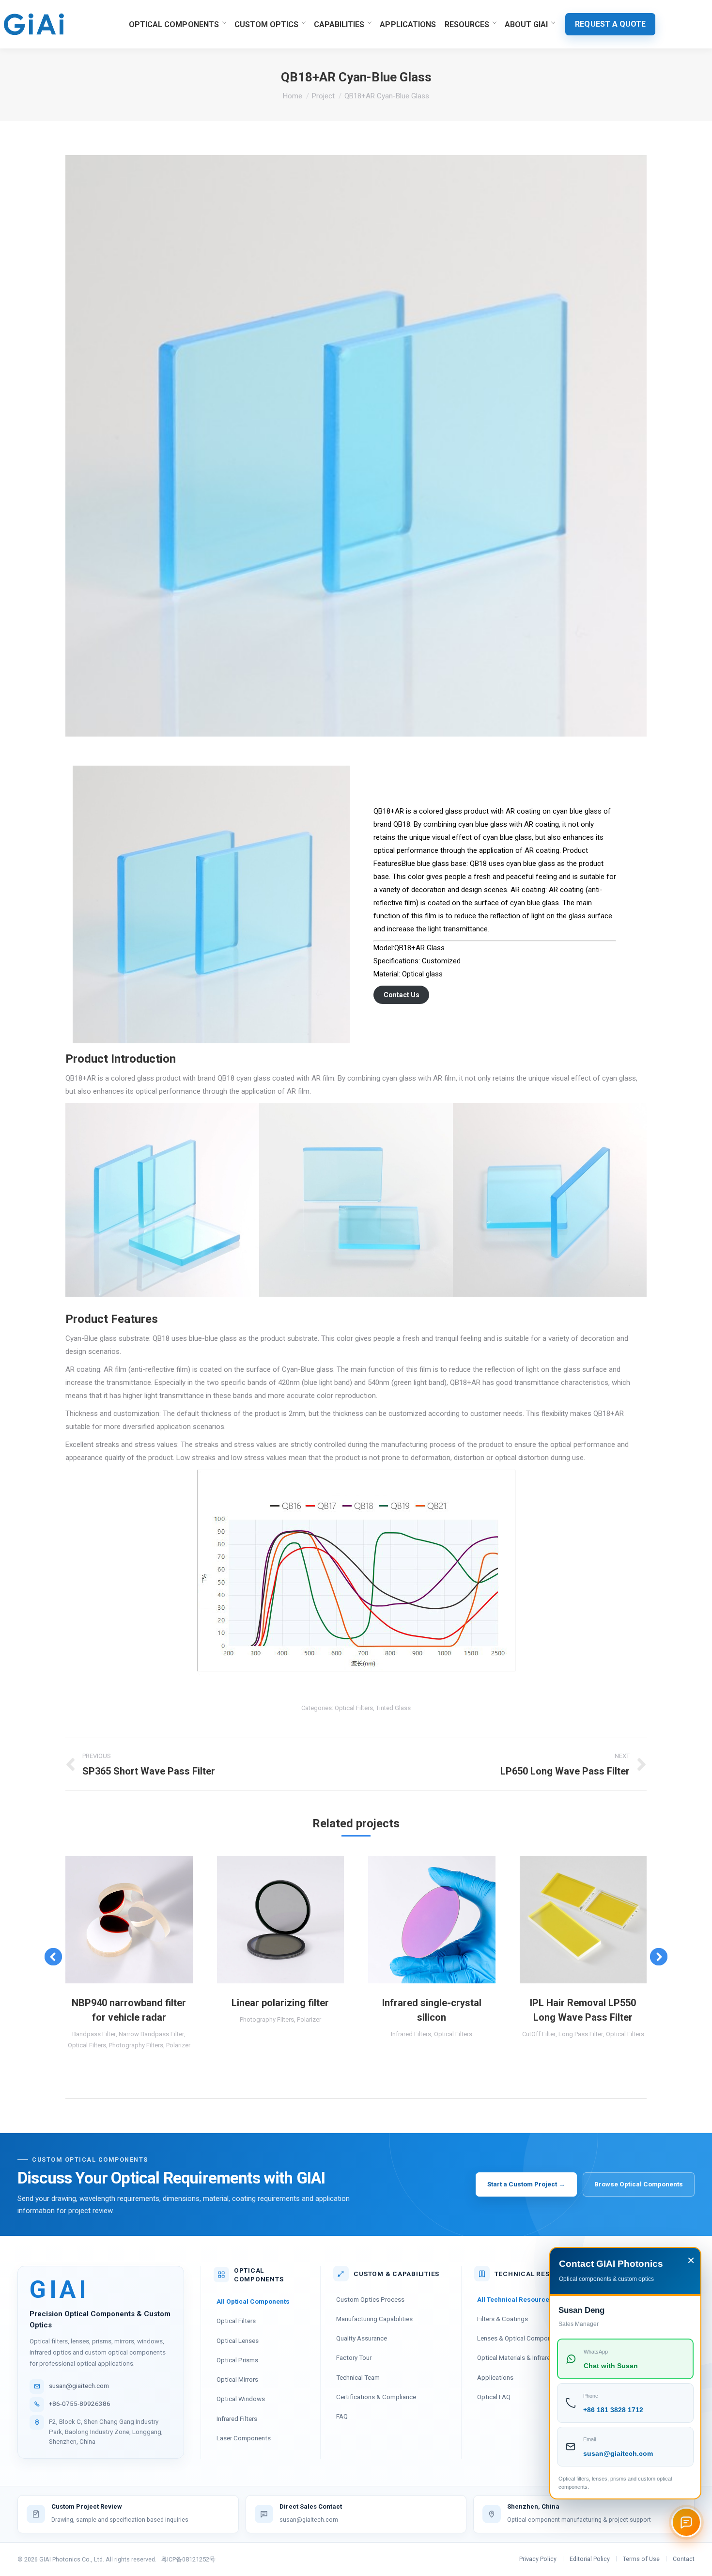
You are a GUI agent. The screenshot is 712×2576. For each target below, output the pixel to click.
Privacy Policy (538, 2559)
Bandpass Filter (94, 2034)
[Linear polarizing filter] (281, 1920)
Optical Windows (241, 2399)
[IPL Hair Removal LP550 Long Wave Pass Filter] (583, 1920)
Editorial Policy (590, 2559)
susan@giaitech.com (79, 2386)
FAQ (342, 2416)
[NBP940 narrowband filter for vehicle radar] (129, 1920)
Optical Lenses (238, 2340)
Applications (495, 2377)
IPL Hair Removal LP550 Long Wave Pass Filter (583, 2010)
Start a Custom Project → (526, 2184)
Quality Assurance (362, 2338)
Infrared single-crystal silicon (432, 2010)
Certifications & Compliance (376, 2397)
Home (293, 96)
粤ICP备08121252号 (188, 2559)
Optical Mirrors (237, 2379)
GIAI (59, 2290)
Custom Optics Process (370, 2299)
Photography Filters (136, 2045)
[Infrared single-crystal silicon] (432, 1920)
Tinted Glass (393, 1708)
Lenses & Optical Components (520, 2338)
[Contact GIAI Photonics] (686, 2522)
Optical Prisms (237, 2360)
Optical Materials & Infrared (516, 2357)
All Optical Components (253, 2301)
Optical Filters (354, 1708)
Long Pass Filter (581, 2034)
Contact (684, 2559)
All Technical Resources (515, 2299)
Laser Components (244, 2438)
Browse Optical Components (639, 2184)
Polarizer (178, 2045)
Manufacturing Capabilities (374, 2319)
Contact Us (402, 995)
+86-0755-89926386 (80, 2403)
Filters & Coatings (503, 2319)
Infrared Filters (411, 2034)
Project (323, 96)
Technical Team (358, 2377)
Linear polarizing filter (280, 2003)
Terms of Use (641, 2559)
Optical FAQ (494, 2397)
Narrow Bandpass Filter (151, 2034)
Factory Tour (354, 2357)
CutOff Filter (539, 2034)
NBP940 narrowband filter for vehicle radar (129, 2010)
